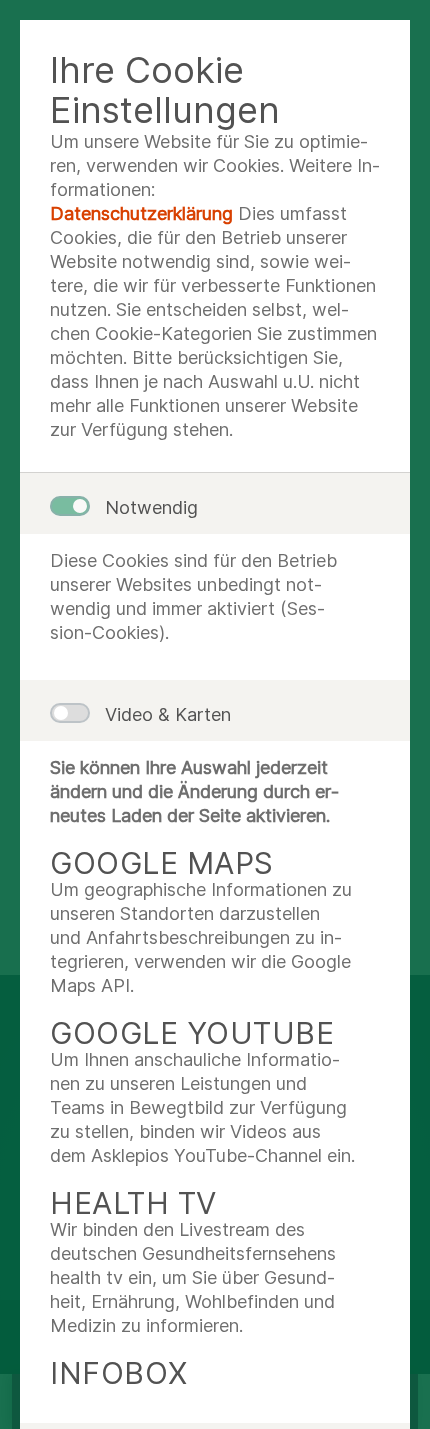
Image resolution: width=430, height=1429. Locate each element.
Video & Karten (168, 714)
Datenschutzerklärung (141, 213)
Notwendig (151, 507)
